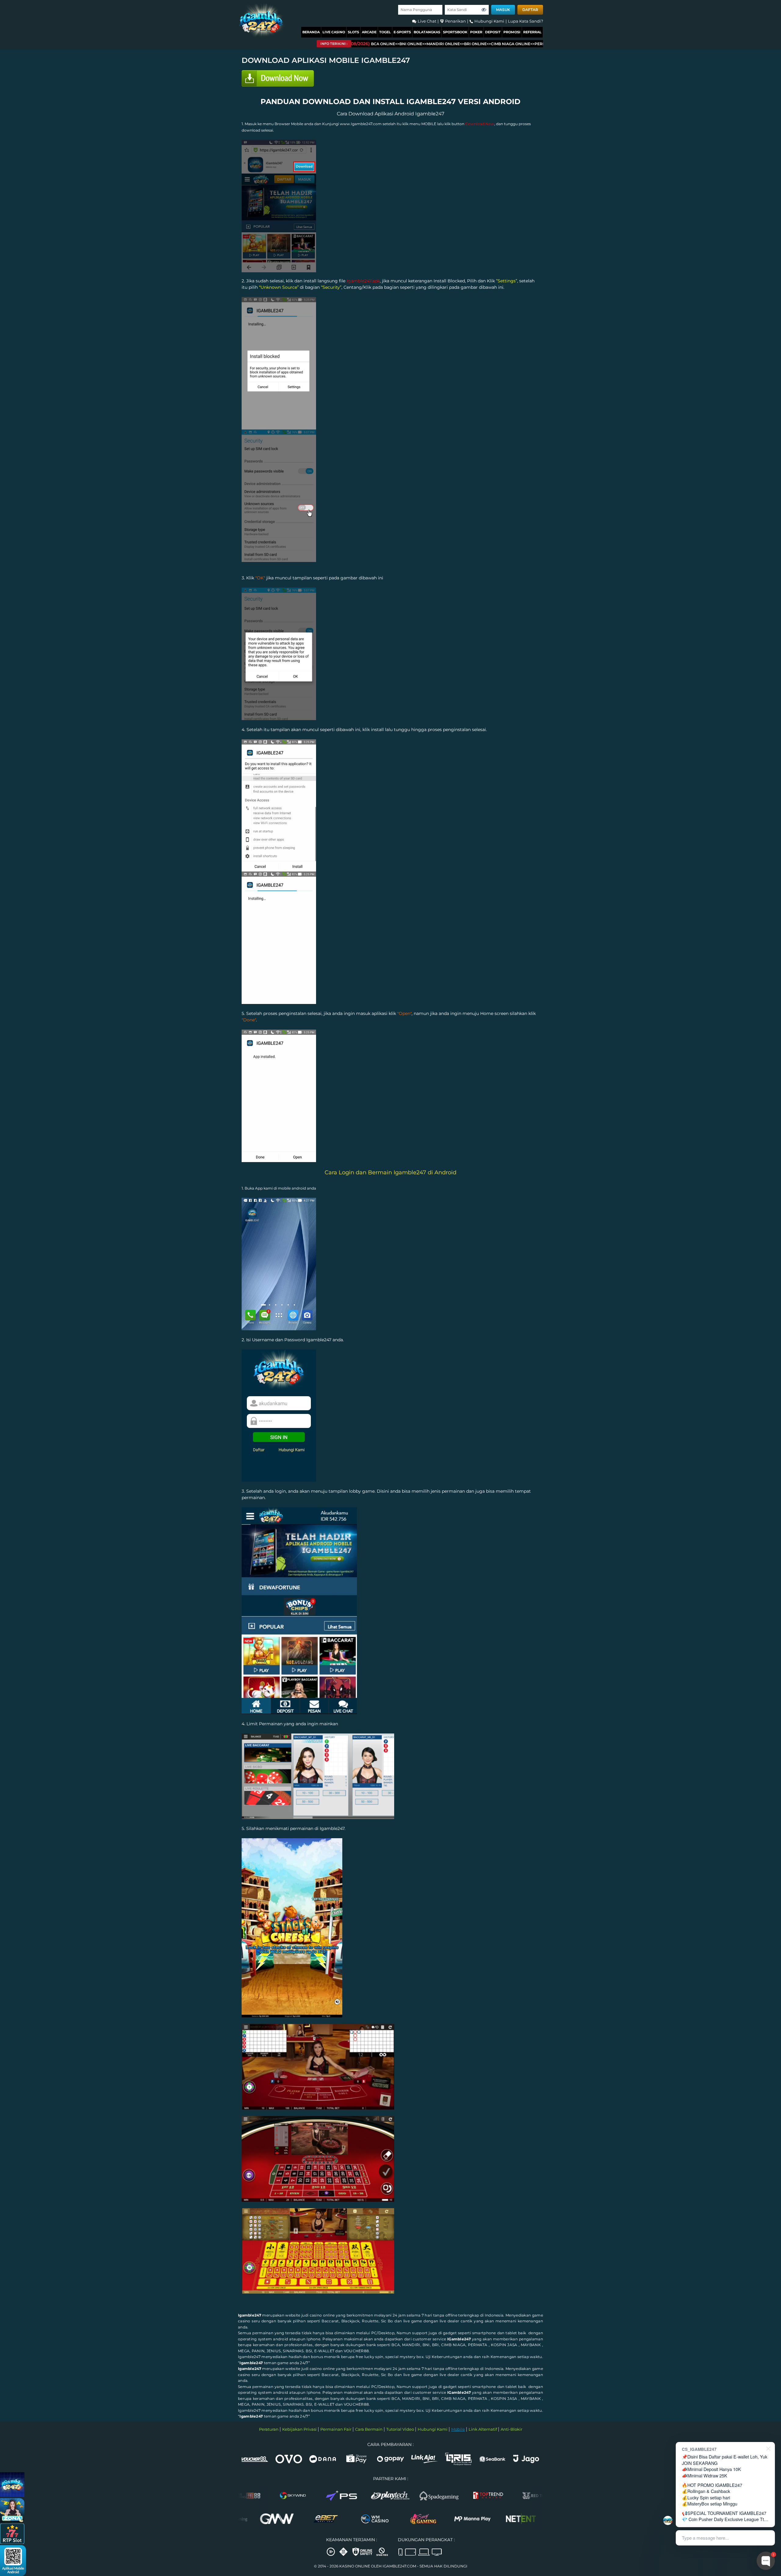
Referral (532, 32)
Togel (385, 32)
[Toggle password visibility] (484, 10)
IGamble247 (459, 2339)
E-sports (402, 32)
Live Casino (334, 32)
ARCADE (369, 32)
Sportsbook (455, 32)
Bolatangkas (427, 32)
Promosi (512, 32)
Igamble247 (250, 2315)
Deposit (493, 32)
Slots (353, 32)
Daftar (530, 10)
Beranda (311, 32)
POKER (476, 32)
